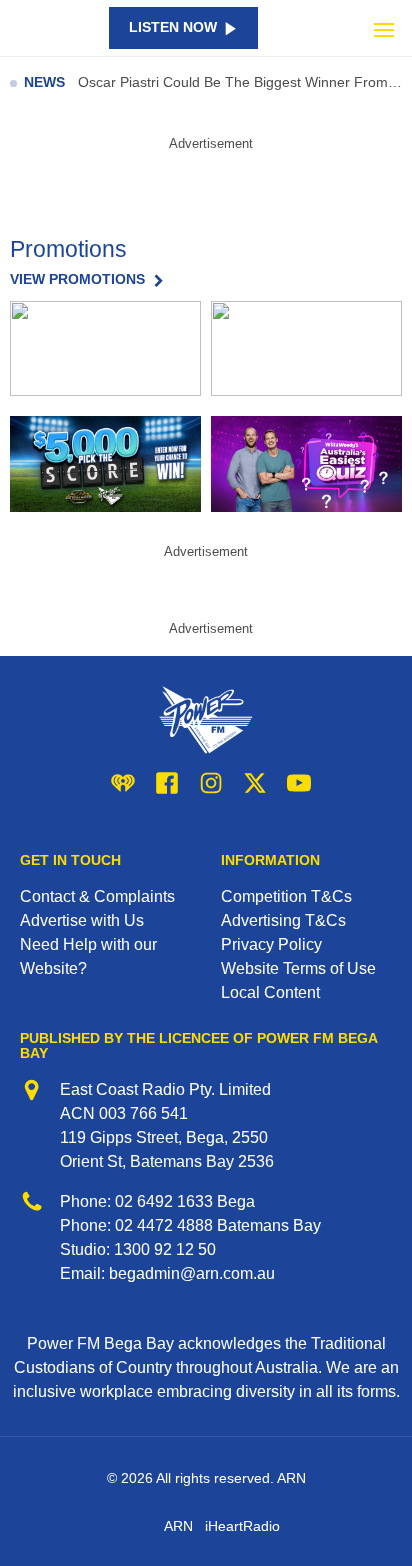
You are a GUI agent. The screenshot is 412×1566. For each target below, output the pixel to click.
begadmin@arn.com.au (192, 1273)
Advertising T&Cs (283, 920)
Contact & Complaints (97, 896)
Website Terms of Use (298, 968)
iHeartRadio (242, 1526)
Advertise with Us (82, 920)
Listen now (173, 27)
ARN (178, 1526)
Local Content (270, 992)
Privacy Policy (271, 944)
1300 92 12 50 (165, 1249)
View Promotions (77, 280)
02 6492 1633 (164, 1201)
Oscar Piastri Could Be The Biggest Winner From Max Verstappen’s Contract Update (240, 82)
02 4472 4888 (164, 1225)
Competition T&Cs (286, 896)
